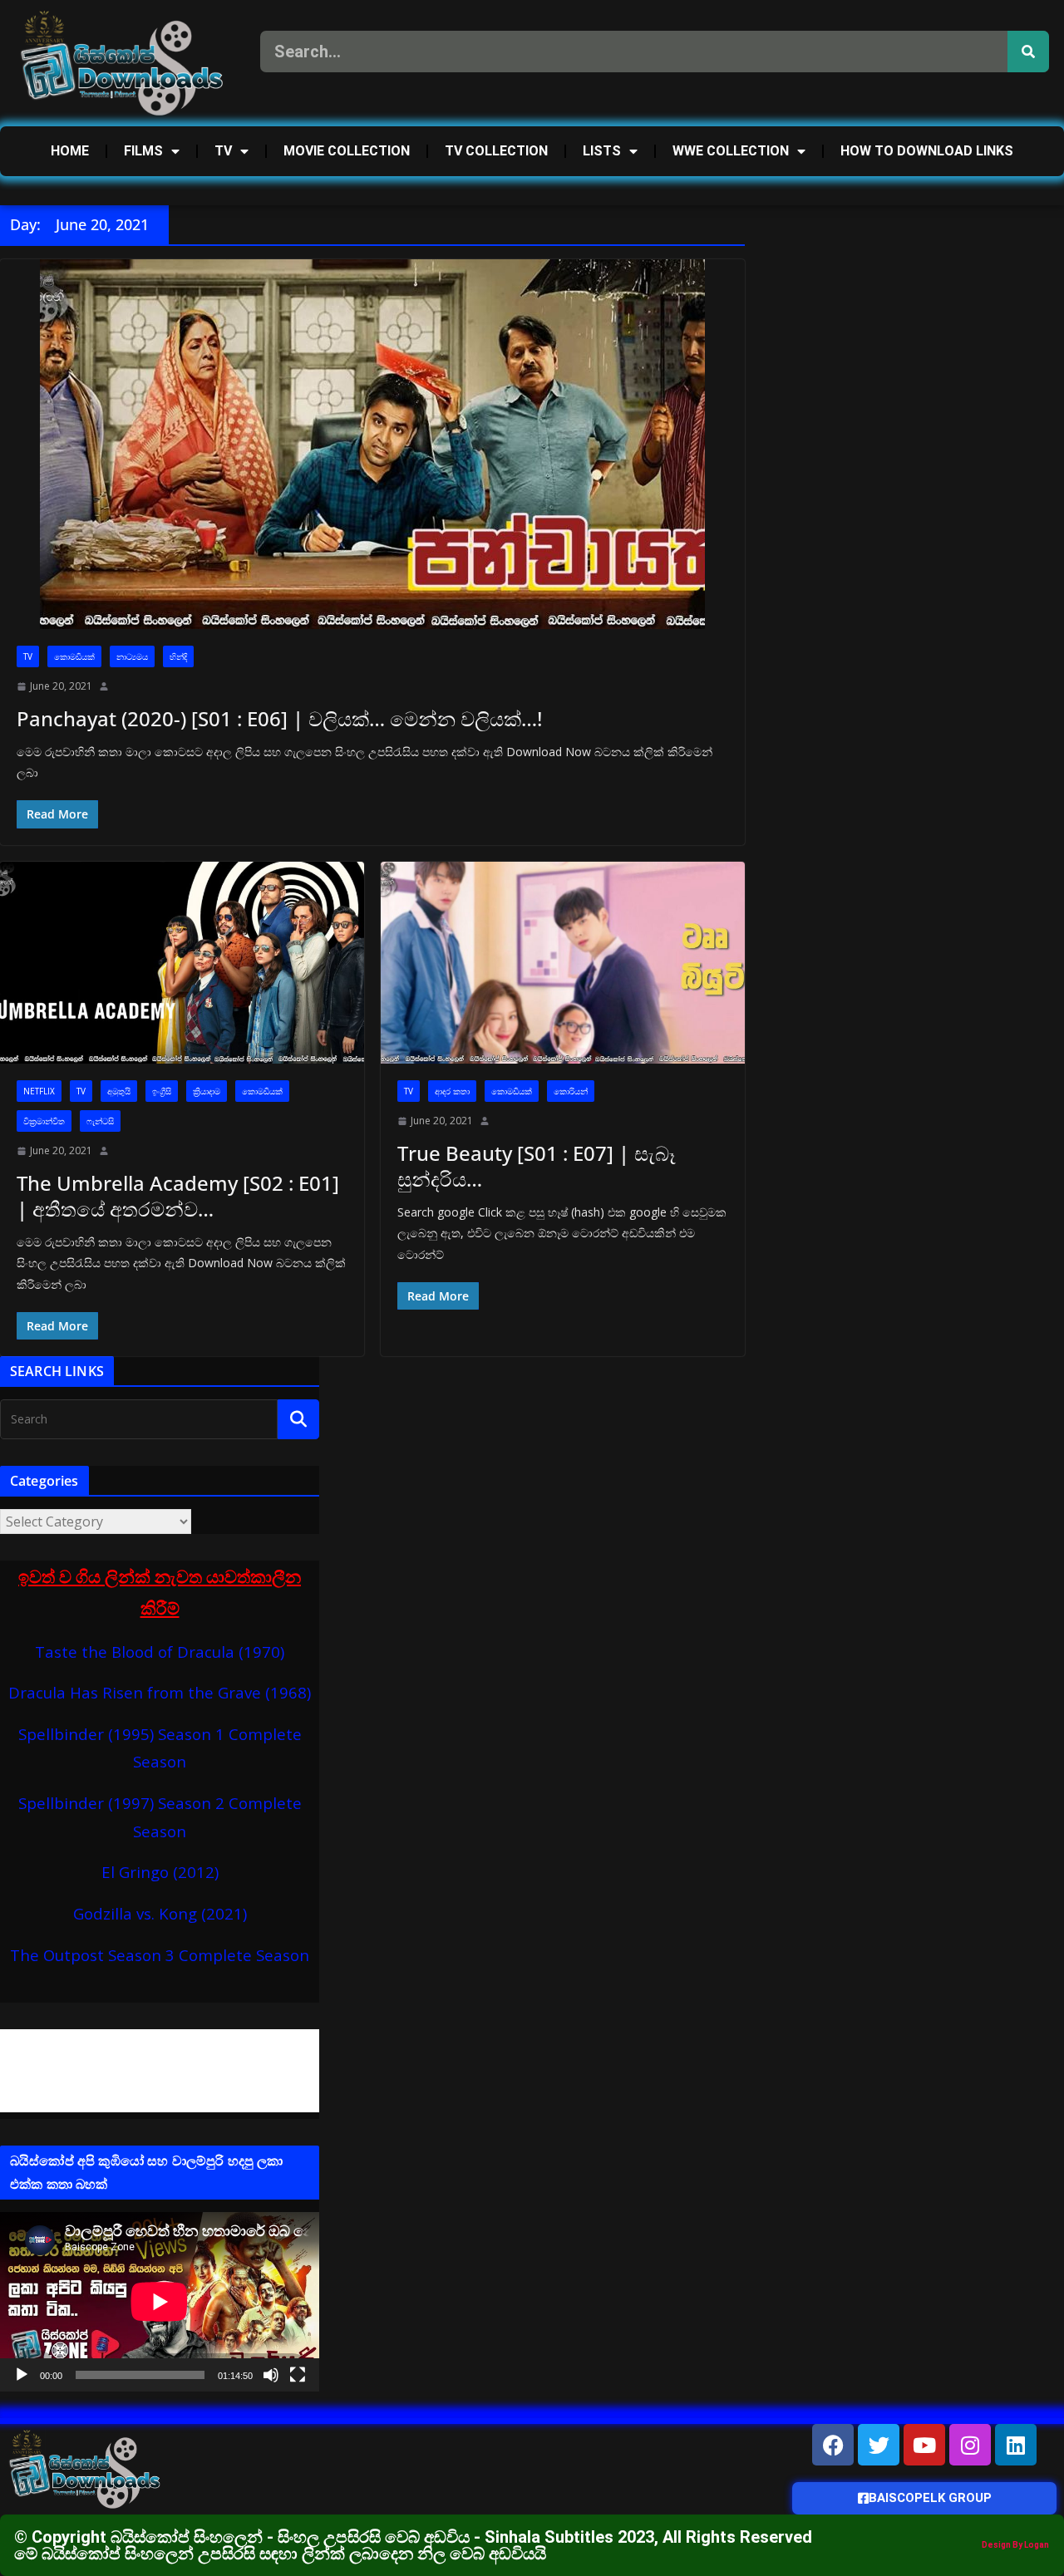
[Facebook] (833, 2445)
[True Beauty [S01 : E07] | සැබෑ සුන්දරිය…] (563, 963)
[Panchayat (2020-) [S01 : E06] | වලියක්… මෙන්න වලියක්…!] (372, 444)
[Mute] (271, 2375)
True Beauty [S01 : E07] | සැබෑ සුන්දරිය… (537, 1166)
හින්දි (178, 656)
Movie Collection (347, 151)
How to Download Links (927, 151)
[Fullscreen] (298, 2375)
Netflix (39, 1091)
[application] (160, 2302)
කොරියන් (571, 1091)
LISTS (602, 151)
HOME (70, 151)
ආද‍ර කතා (452, 1091)
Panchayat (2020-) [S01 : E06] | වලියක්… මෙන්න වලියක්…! (279, 718)
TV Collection (496, 151)
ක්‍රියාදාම (207, 1091)
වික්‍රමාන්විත (44, 1121)
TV (223, 151)
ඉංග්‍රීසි (162, 1091)
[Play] (22, 2375)
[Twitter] (879, 2445)
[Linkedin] (1016, 2445)
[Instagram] (970, 2445)
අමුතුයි (119, 1091)
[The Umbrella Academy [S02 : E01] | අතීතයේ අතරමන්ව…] (182, 963)
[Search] (1028, 52)
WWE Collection (731, 151)
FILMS (143, 151)
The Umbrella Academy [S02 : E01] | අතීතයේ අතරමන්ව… (178, 1196)
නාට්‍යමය (132, 656)
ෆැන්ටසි (100, 1121)
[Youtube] (924, 2445)
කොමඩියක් (74, 656)
